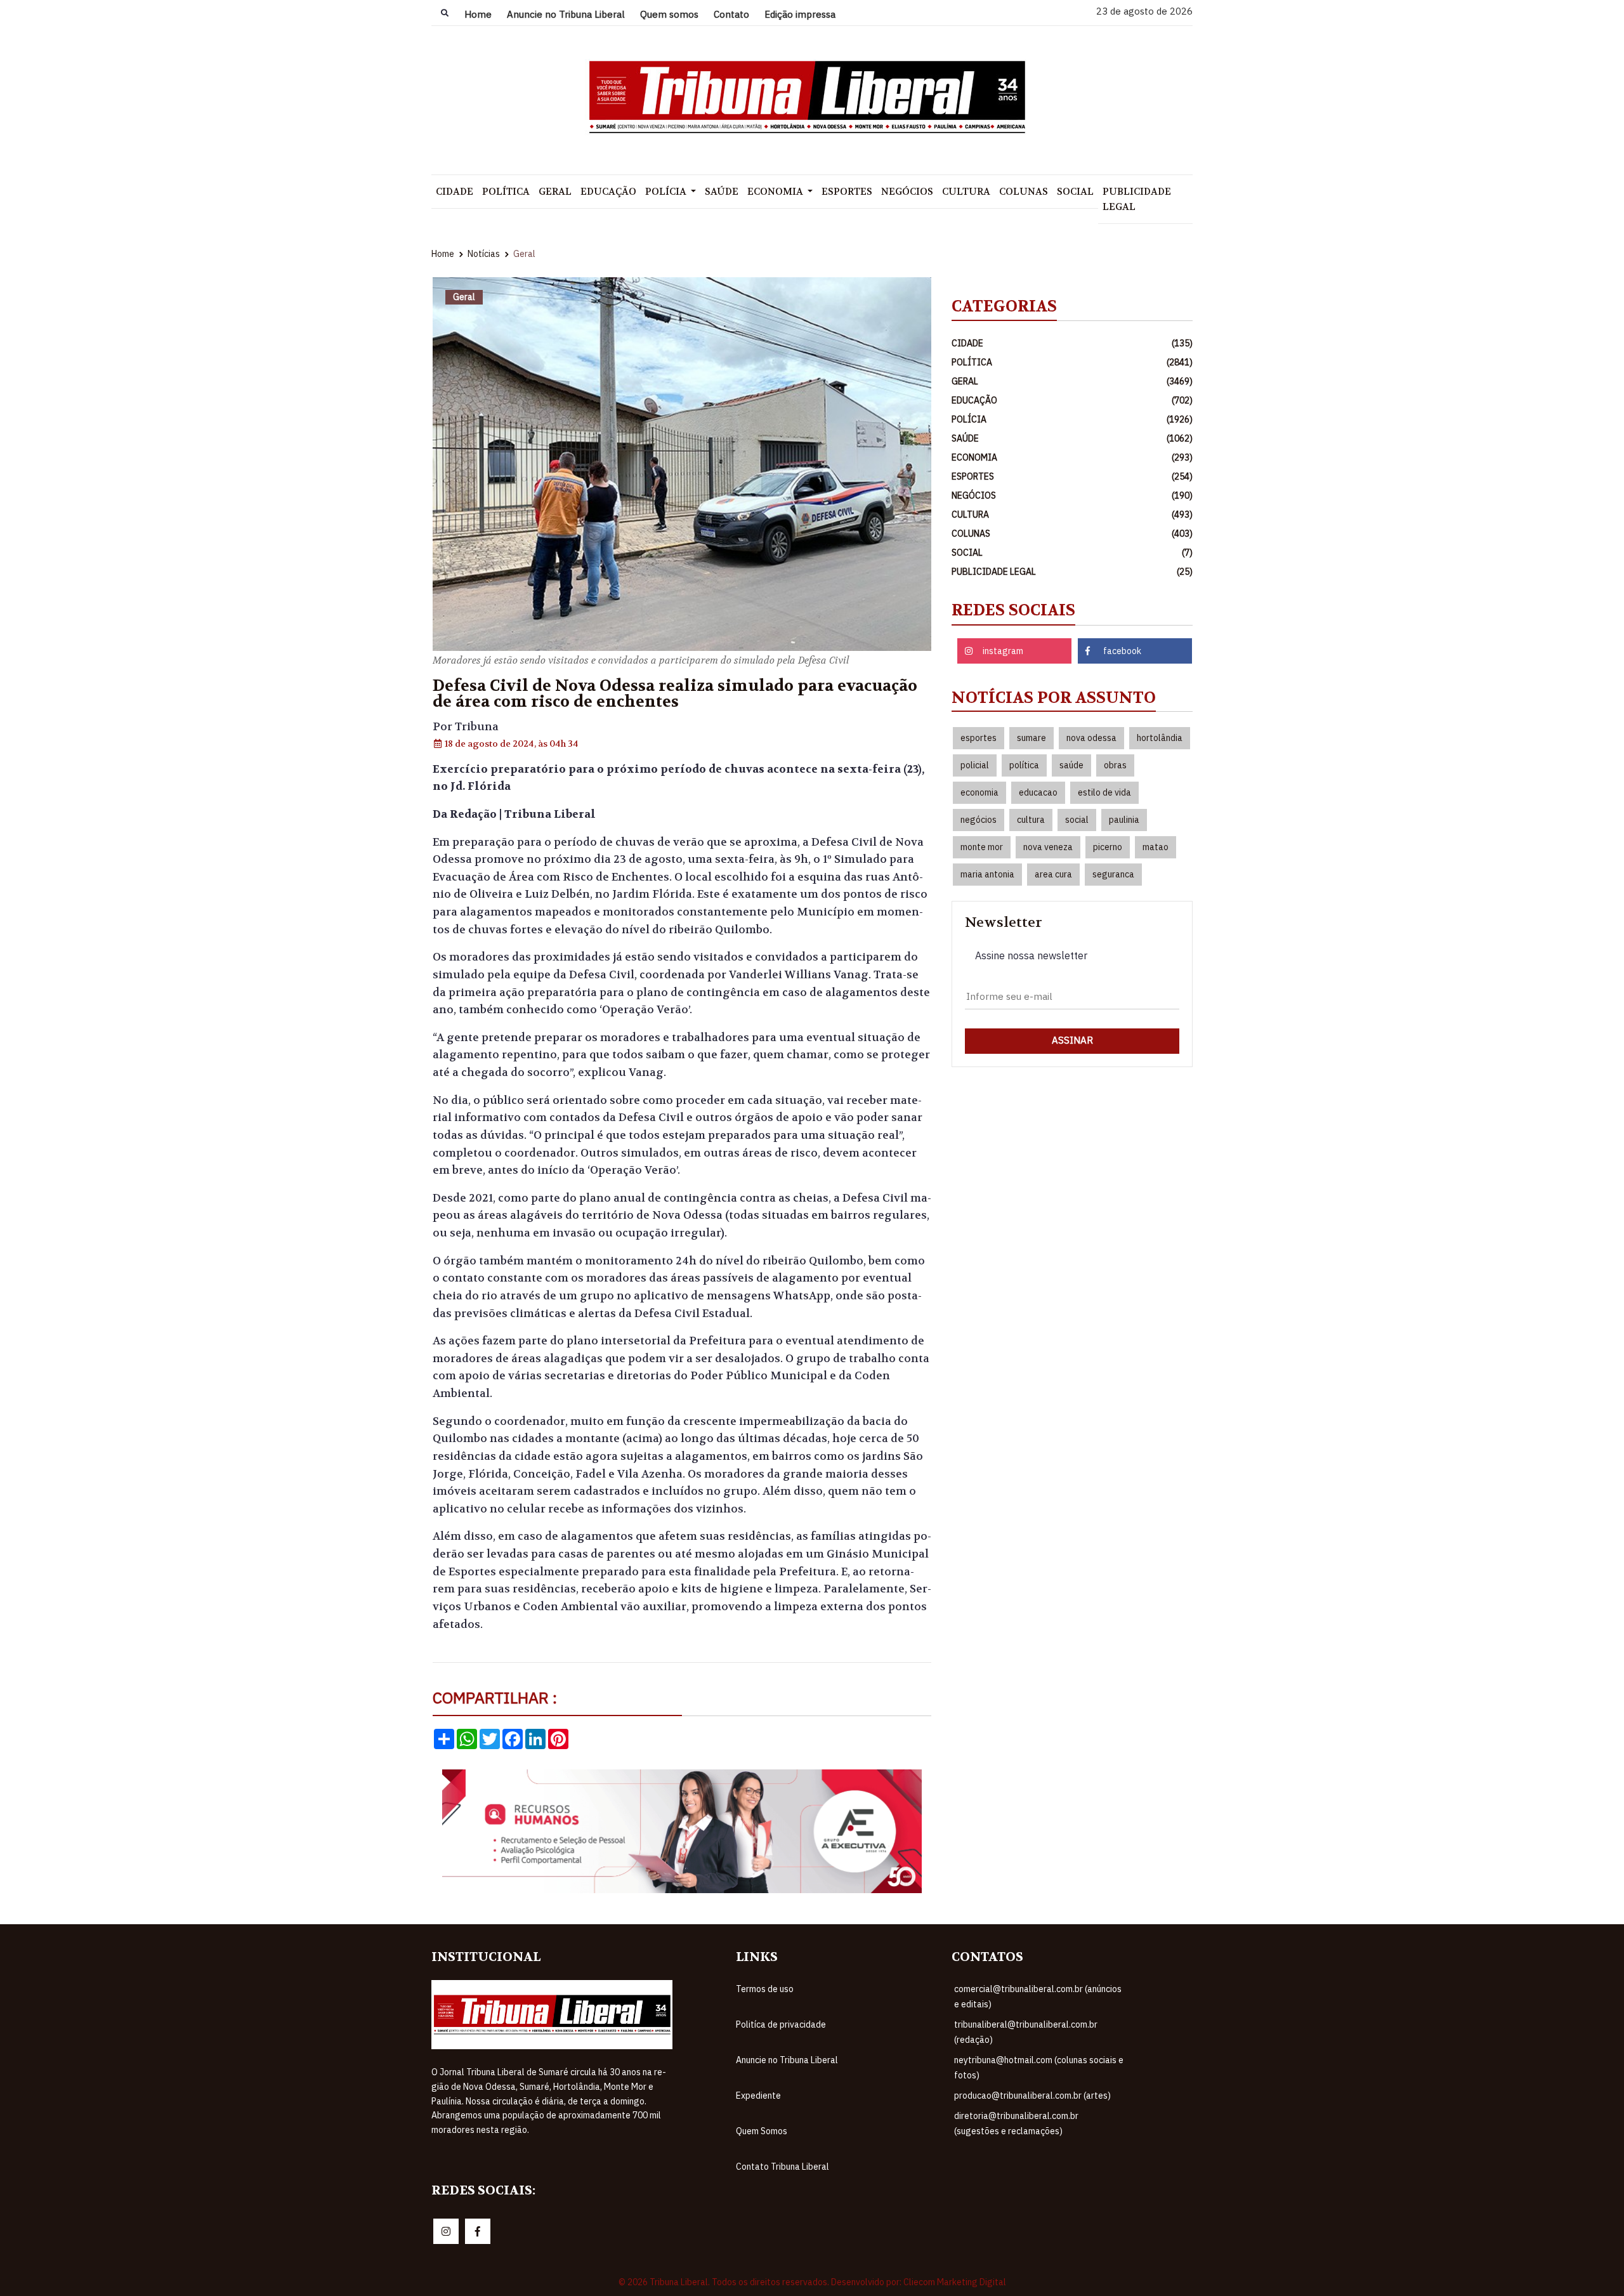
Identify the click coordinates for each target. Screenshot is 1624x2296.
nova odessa (1091, 738)
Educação (608, 192)
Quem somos (669, 14)
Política (506, 192)
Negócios (907, 192)
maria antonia (987, 874)
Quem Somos (762, 2131)
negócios (979, 820)
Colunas (1024, 192)
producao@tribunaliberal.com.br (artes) (1032, 2096)
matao (1156, 847)
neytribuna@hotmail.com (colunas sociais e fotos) (1039, 2068)
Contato (731, 14)
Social (1075, 192)
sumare (1031, 738)
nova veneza (1048, 847)
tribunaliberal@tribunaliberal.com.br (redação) (1026, 2032)
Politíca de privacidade (781, 2024)
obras (1115, 765)
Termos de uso (765, 1989)
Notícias (484, 254)
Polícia (667, 192)
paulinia (1124, 820)
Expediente (758, 2096)
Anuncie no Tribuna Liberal (566, 14)
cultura (1031, 820)
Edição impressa (800, 14)
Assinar (1072, 1040)
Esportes (847, 192)
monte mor (982, 847)
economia (979, 792)
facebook (1122, 651)
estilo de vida (1104, 792)
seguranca (1113, 874)
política (1024, 765)
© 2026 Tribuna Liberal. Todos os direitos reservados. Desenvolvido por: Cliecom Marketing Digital (812, 2282)
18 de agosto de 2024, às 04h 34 (511, 744)
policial (975, 765)
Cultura (966, 192)
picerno (1108, 847)
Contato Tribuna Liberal (783, 2167)
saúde (1071, 765)
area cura (1053, 874)
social (1077, 820)
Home (478, 14)
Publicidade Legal (1137, 199)
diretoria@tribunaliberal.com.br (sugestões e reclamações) (1016, 2123)
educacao (1038, 792)
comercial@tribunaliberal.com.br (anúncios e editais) (1038, 1997)
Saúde (722, 192)
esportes (979, 738)
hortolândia (1160, 738)
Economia (776, 192)
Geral (555, 192)
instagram (1003, 651)
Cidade (455, 192)
